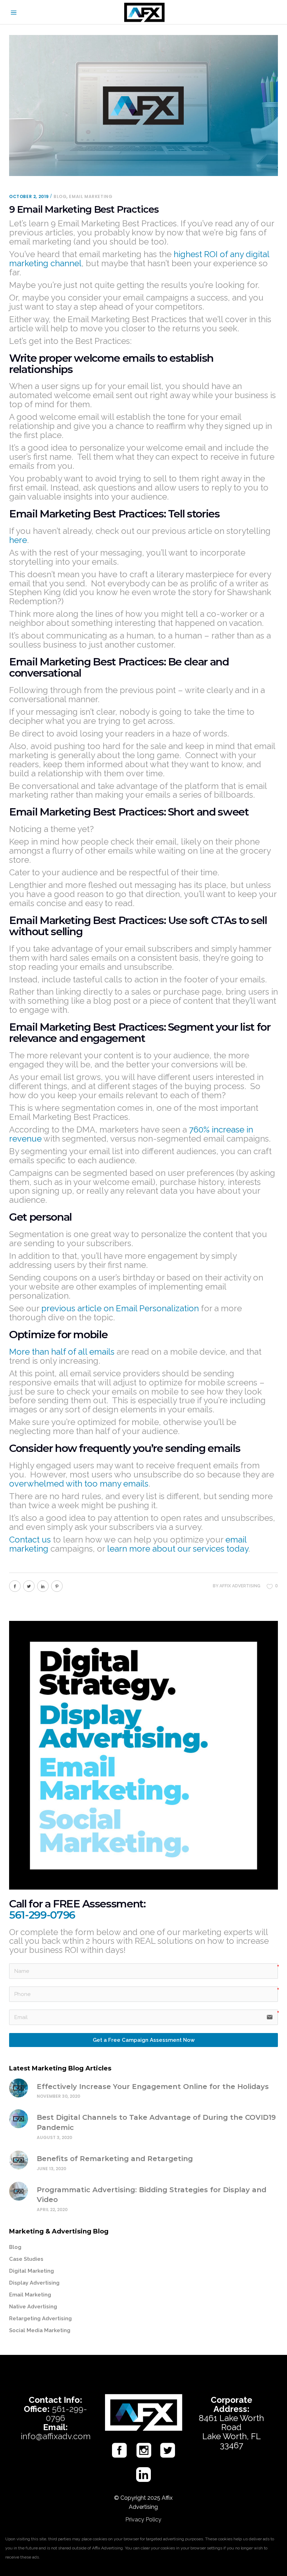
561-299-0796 (42, 1915)
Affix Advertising (240, 1586)
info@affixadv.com (56, 2436)
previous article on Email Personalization (120, 1308)
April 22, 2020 (52, 2210)
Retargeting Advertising (40, 2319)
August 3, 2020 (54, 2137)
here (18, 540)
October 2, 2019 (29, 196)
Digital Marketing (31, 2271)
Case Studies (26, 2259)
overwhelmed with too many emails (79, 1484)
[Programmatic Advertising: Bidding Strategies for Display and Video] (19, 2191)
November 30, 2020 (58, 2096)
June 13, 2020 (51, 2169)
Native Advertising (33, 2307)
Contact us (30, 1540)
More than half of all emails (62, 1352)
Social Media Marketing (40, 2330)
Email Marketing (91, 196)
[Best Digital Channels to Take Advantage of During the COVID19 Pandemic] (19, 2119)
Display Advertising (34, 2283)
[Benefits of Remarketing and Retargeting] (19, 2160)
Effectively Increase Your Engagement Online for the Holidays (154, 2087)
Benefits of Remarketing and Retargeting (115, 2159)
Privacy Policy (143, 2519)
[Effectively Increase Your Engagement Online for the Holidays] (19, 2088)
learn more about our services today (178, 1549)
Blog (60, 196)
